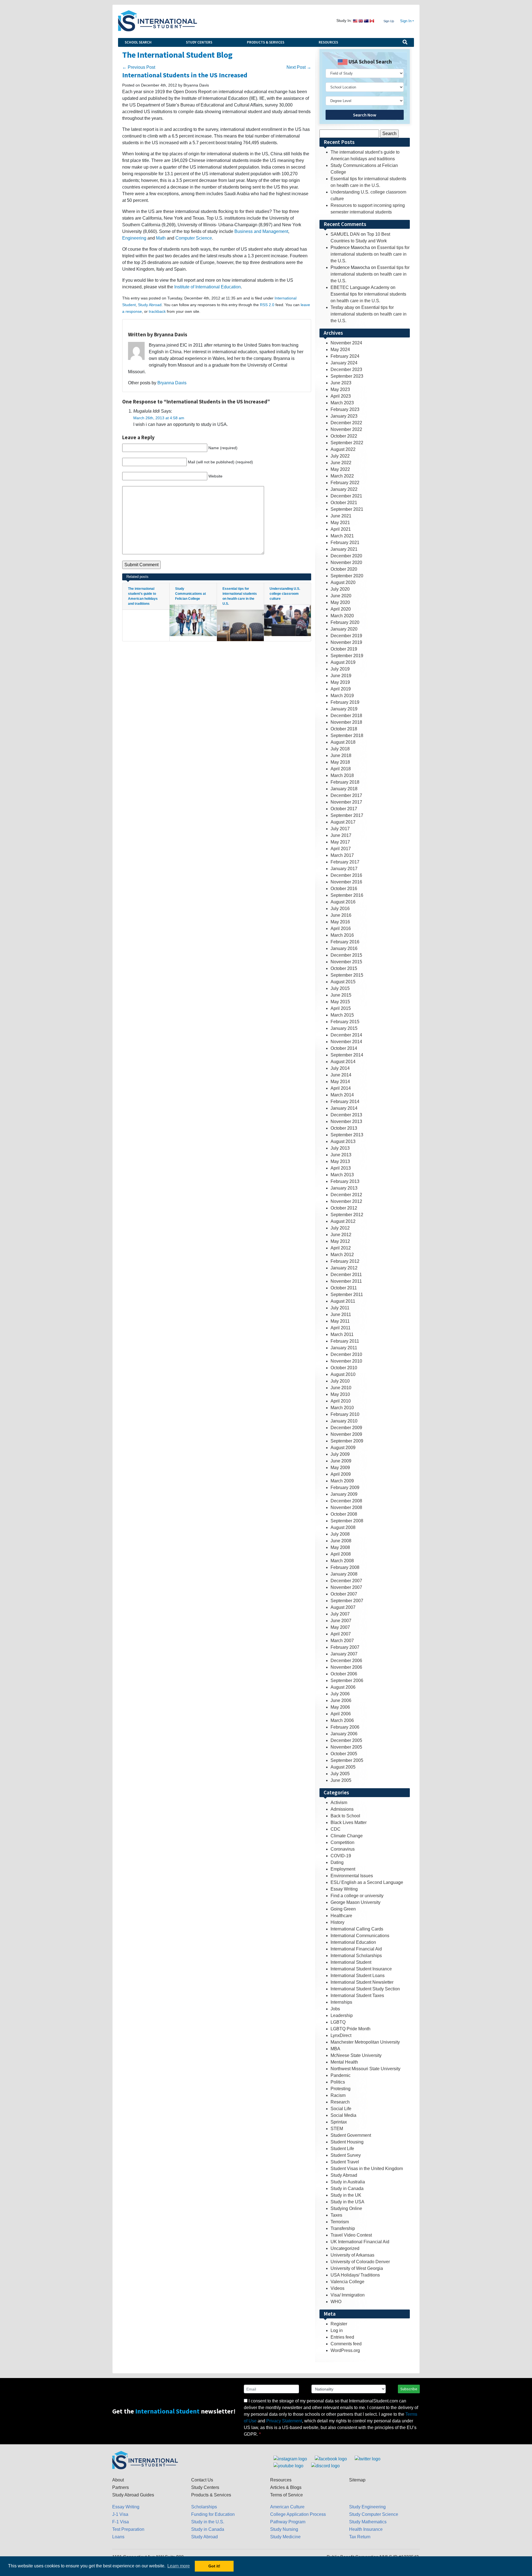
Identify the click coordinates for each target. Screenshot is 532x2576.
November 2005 (346, 1747)
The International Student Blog (177, 55)
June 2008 (341, 1541)
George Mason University (355, 1902)
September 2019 (347, 656)
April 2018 (341, 769)
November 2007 (346, 1587)
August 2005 (343, 1767)
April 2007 (341, 1634)
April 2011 (341, 1328)
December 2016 (346, 875)
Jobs (335, 2009)
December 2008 (346, 1501)
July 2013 (340, 1148)
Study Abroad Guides (133, 2495)
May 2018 (340, 762)
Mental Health (344, 2062)
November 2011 (346, 1281)
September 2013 (347, 1135)
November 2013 (346, 1121)
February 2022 (345, 483)
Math (161, 238)
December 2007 (346, 1581)
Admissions (342, 1809)
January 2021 (344, 549)
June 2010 (341, 1388)
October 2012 (344, 1208)
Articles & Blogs (286, 2487)
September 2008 (347, 1521)
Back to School (345, 1816)
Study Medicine (285, 2537)
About (118, 2480)
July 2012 (340, 1228)
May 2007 (340, 1627)
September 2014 (347, 1055)
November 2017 (346, 802)
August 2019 (343, 662)
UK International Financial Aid (360, 2242)
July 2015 (340, 988)
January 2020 (344, 629)
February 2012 (345, 1261)
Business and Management (261, 231)
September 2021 (347, 509)
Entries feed (342, 2337)
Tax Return (360, 2537)
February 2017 (345, 862)
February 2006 (345, 1727)
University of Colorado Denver (360, 2262)
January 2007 (344, 1654)
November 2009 (346, 1434)
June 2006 (341, 1700)
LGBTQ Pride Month (351, 2029)
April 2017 (341, 849)
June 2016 (341, 915)
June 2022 (341, 463)
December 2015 (346, 955)
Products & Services (266, 42)
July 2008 (340, 1534)
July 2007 (340, 1614)
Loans (118, 2537)
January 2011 (344, 1348)
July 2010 (340, 1381)
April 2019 (341, 689)
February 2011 (345, 1341)
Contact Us (202, 2480)
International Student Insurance (361, 1969)
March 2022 (342, 476)
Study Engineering (367, 2507)
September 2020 (347, 576)
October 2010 (344, 1368)
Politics (338, 2082)
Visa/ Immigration (348, 2295)
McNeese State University (356, 2055)
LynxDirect (341, 2035)
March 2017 (342, 855)
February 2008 (345, 1567)
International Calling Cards (357, 1929)
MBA (335, 2049)
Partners (121, 2487)
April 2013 (341, 1168)
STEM (337, 2129)
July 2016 (340, 909)
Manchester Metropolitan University (365, 2042)
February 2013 (345, 1181)
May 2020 (340, 602)
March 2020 (342, 616)
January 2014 (344, 1108)
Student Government (351, 2135)
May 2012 (340, 1241)
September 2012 (347, 1215)
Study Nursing (284, 2529)
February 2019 (345, 702)
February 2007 (345, 1647)
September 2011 (347, 1295)
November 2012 (346, 1201)
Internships (341, 2002)
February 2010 (345, 1414)
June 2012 (341, 1235)
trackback (157, 311)
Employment (343, 1869)
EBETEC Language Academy (360, 287)
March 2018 (342, 775)
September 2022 (347, 443)
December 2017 (346, 795)
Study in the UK (346, 2195)
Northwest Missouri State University (365, 2069)
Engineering (134, 238)
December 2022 (346, 423)
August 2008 (343, 1527)
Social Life (341, 2109)
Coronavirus (343, 1849)
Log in (337, 2330)
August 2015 (343, 982)
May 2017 (340, 842)
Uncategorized (345, 2248)
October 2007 (344, 1594)
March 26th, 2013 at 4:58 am (159, 418)
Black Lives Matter (349, 1822)
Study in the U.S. (208, 2522)
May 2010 (340, 1394)
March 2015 (342, 1015)
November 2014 (346, 1042)
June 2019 (341, 676)
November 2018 (346, 722)
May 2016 (340, 922)
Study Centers (199, 42)
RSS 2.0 (267, 305)
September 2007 (347, 1601)
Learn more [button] (179, 2566)
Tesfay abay (342, 307)
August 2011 (343, 1301)
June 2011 (341, 1314)
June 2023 (341, 383)
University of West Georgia (357, 2268)
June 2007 (341, 1621)
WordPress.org (345, 2350)
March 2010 (342, 1408)
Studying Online (346, 2208)
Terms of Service (287, 2495)
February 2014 (345, 1102)
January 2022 (344, 489)
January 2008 (344, 1574)
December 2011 (346, 1275)
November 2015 (346, 962)
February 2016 (345, 942)
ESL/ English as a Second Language (367, 1882)
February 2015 (345, 1022)
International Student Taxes (357, 1995)
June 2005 (341, 1780)
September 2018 (347, 736)
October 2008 (344, 1514)
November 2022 (346, 429)
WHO (336, 2302)
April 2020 (341, 609)
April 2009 (341, 1474)
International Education (353, 1942)
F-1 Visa (121, 2522)
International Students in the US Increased (185, 75)
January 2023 (344, 416)
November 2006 (346, 1667)
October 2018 (344, 729)
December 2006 (346, 1661)
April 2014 (341, 1088)
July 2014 (340, 1068)
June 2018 (341, 755)
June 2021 (341, 516)
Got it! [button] (214, 2566)
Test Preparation (128, 2529)
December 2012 (346, 1195)
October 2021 (344, 503)
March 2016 (342, 935)
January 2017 (344, 869)
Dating (337, 1862)
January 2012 (344, 1268)
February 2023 (345, 409)
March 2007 (342, 1641)
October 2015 (344, 968)
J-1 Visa (120, 2514)
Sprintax (339, 2122)
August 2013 (343, 1141)
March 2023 (342, 403)
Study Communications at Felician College (190, 594)
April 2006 (341, 1714)
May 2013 (340, 1161)
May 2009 (340, 1468)
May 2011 (340, 1321)
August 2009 (343, 1448)
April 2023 (341, 396)
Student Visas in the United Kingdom (367, 2169)
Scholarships (204, 2507)
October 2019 (344, 649)
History (337, 1922)
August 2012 (343, 1221)
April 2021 (341, 529)
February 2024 (345, 356)
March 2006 (342, 1720)
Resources (328, 42)
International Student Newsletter (362, 1982)
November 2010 (346, 1361)
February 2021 (345, 543)
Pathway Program (288, 2522)
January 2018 (344, 789)
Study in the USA (347, 2202)
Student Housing (347, 2142)
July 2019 (340, 669)
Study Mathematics (368, 2522)
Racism (338, 2095)
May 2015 (340, 1002)
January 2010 (344, 1421)
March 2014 (342, 1095)
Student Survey (346, 2155)
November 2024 (346, 343)
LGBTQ (338, 2022)
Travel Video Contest (351, 2235)
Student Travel (345, 2162)
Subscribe (409, 2389)
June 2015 (341, 995)
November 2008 (346, 1507)
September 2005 (347, 1760)
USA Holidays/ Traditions (355, 2275)
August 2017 (343, 822)
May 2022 (340, 469)
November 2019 (346, 642)
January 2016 (344, 948)
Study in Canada (347, 2188)
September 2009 (347, 1441)
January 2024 (344, 363)
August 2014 (343, 1062)
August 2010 (343, 1374)
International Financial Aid (356, 1949)
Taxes (336, 2215)
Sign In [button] (406, 21)
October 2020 (344, 569)
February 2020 (345, 622)
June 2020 (341, 596)
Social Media (343, 2115)
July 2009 (340, 1454)
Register (339, 2324)
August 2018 (343, 742)
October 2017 (344, 809)
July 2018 (340, 749)
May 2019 (340, 682)
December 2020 (346, 556)
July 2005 (340, 1774)
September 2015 (347, 975)
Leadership (342, 2015)
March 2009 (342, 1481)
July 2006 (340, 1694)
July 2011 (340, 1308)
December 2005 (346, 1740)
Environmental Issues (352, 1876)
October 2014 (344, 1048)
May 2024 (340, 350)
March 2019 (342, 696)
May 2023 (340, 389)
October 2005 (344, 1754)
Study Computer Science (374, 2514)
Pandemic (341, 2075)
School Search (138, 42)
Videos (337, 2288)
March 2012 (342, 1255)
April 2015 (341, 1008)
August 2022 (343, 449)
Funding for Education (213, 2514)
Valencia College (347, 2282)
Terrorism (340, 2222)
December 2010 (346, 1354)
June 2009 (341, 1461)
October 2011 (344, 1288)
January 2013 (344, 1188)
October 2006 (344, 1674)
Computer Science (194, 238)
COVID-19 (341, 1856)
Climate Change (347, 1836)
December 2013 (346, 1115)
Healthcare (341, 1916)
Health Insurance (366, 2529)
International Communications (360, 1936)
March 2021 (342, 536)
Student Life (342, 2149)
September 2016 (347, 895)
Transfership (343, 2228)
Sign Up (389, 21)
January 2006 (344, 1734)
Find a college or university (357, 1896)
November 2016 (346, 882)
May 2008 (340, 1547)
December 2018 (346, 716)
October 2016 (344, 889)
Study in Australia (348, 2182)
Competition (342, 1842)
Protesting (341, 2089)
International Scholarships (356, 1956)
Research (340, 2102)
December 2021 (346, 496)
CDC (336, 1829)
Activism (339, 1803)
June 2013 (341, 1155)
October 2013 (344, 1128)
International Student (351, 1962)
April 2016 (341, 928)
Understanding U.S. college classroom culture (285, 594)
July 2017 (340, 829)
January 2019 (344, 709)
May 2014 (340, 1082)
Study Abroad (150, 305)
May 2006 (340, 1707)
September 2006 (347, 1681)
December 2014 (346, 1035)
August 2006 (343, 1687)
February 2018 (345, 782)
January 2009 (344, 1494)
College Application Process (298, 2514)
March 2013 (342, 1175)
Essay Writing (344, 1889)
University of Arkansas (352, 2255)
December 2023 (346, 369)
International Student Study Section (365, 1989)
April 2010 (341, 1401)
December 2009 (346, 1428)
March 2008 (342, 1561)
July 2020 (340, 589)
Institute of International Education (208, 287)
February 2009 (345, 1488)
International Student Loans (358, 1976)
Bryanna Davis (172, 383)
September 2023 (347, 376)
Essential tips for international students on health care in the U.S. (370, 254)
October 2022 (344, 436)
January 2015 (344, 1028)
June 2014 (341, 1075)
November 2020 (346, 562)
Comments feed (346, 2344)
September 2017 (347, 815)
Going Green (343, 1909)
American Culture (287, 2507)
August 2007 (343, 1607)
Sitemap (357, 2480)
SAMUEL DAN (345, 234)
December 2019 (346, 636)
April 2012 (341, 1248)
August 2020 (343, 582)
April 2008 (341, 1554)
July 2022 (340, 456)
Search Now (365, 115)
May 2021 (340, 523)
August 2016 (343, 902)
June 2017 (341, 835)
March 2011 (342, 1334)
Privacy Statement (284, 2421)
